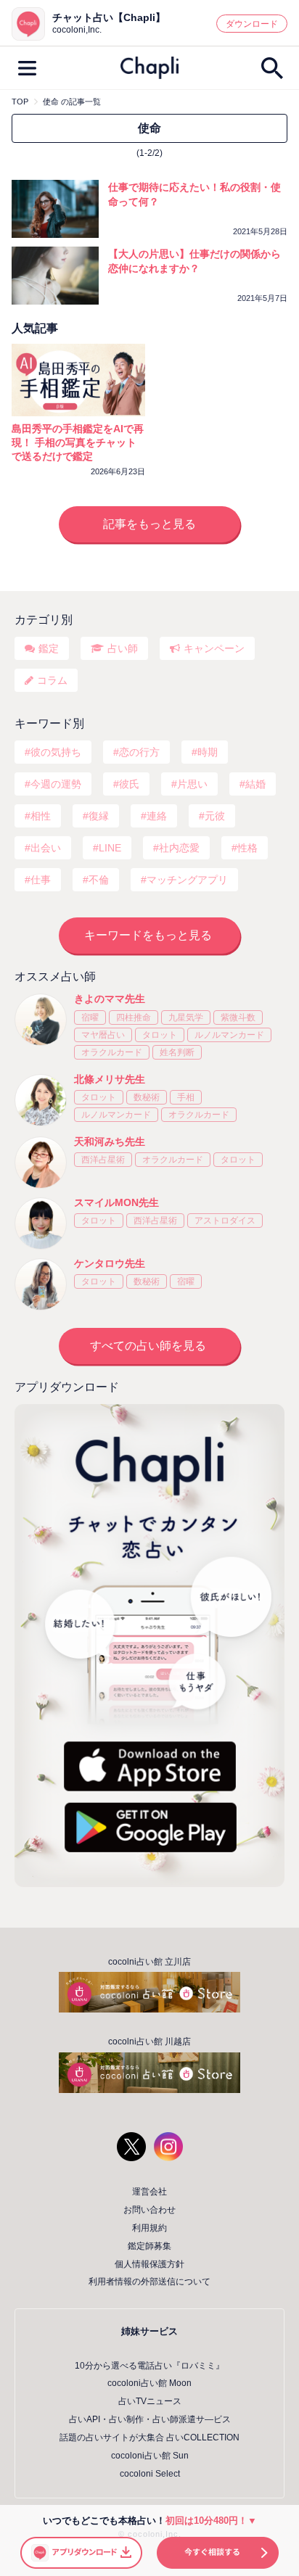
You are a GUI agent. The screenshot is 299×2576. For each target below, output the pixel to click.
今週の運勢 (56, 784)
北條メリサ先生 (110, 1079)
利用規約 (149, 2228)
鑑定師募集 (149, 2246)
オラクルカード (112, 1052)
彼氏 (129, 784)
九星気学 (186, 1017)
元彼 (215, 816)
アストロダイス (225, 1221)
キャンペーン (214, 648)
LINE (110, 848)
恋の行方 (139, 752)
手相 (186, 1097)
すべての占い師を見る (148, 1346)
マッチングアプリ (187, 880)
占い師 (123, 648)
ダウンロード (252, 24)
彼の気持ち (56, 752)
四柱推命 (134, 1017)
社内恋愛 (179, 848)
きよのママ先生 (110, 999)
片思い (192, 784)
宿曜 (90, 1017)
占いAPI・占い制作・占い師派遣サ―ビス (150, 2419)
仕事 (41, 880)
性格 (247, 848)
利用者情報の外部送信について (149, 2282)
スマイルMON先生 (116, 1202)
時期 (208, 752)
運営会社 (149, 2192)
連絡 (157, 816)
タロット (160, 1035)
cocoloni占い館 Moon (149, 2383)
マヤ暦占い (103, 1035)
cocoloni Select (150, 2474)
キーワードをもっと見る (148, 935)
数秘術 (147, 1097)
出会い (46, 848)
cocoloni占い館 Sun (150, 2456)
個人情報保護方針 (149, 2264)
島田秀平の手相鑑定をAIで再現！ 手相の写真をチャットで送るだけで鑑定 (78, 442)
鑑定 (49, 648)
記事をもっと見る (149, 524)
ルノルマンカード (229, 1035)
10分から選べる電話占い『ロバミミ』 (149, 2366)
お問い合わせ (149, 2210)
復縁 (99, 816)
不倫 (99, 880)
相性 (41, 816)
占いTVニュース (150, 2401)
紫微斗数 (238, 1017)
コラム (52, 680)
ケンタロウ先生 (110, 1263)
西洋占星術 (103, 1160)
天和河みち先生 (110, 1142)
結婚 (255, 784)
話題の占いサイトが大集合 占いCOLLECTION (149, 2437)
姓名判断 (177, 1052)
